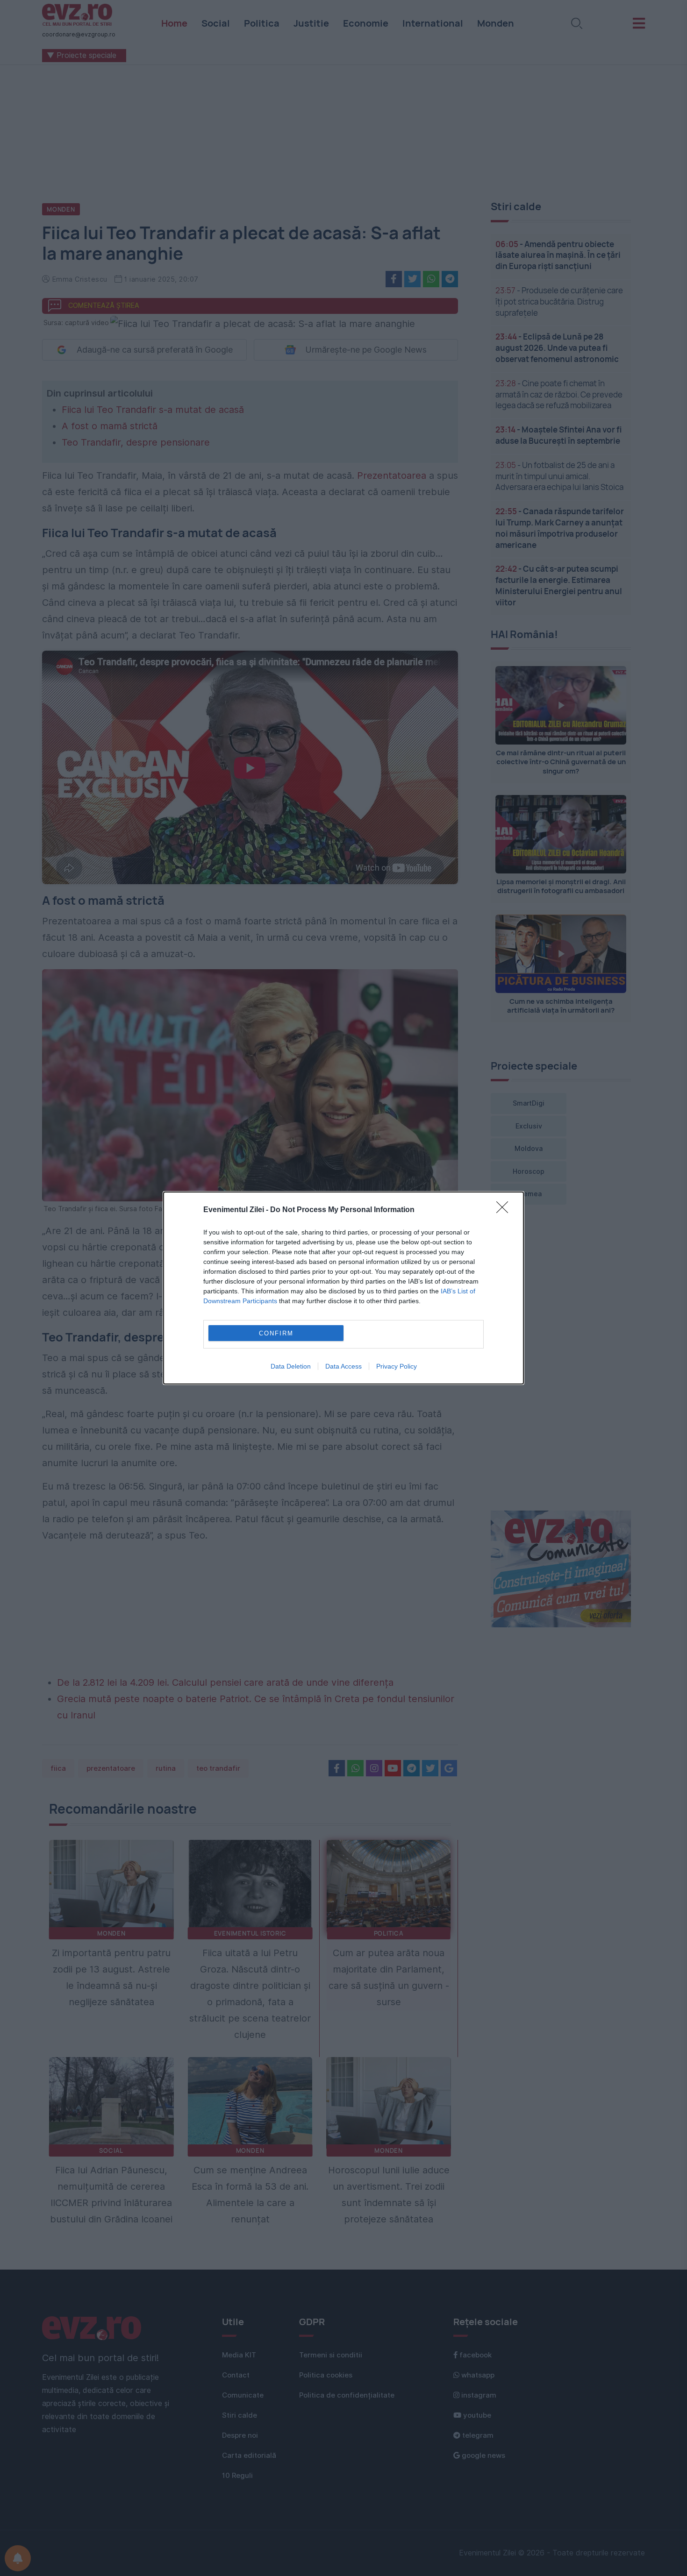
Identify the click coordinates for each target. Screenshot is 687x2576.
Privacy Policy (397, 1366)
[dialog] (343, 1288)
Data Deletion (291, 1366)
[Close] (505, 1210)
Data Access (343, 1366)
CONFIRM (276, 1333)
